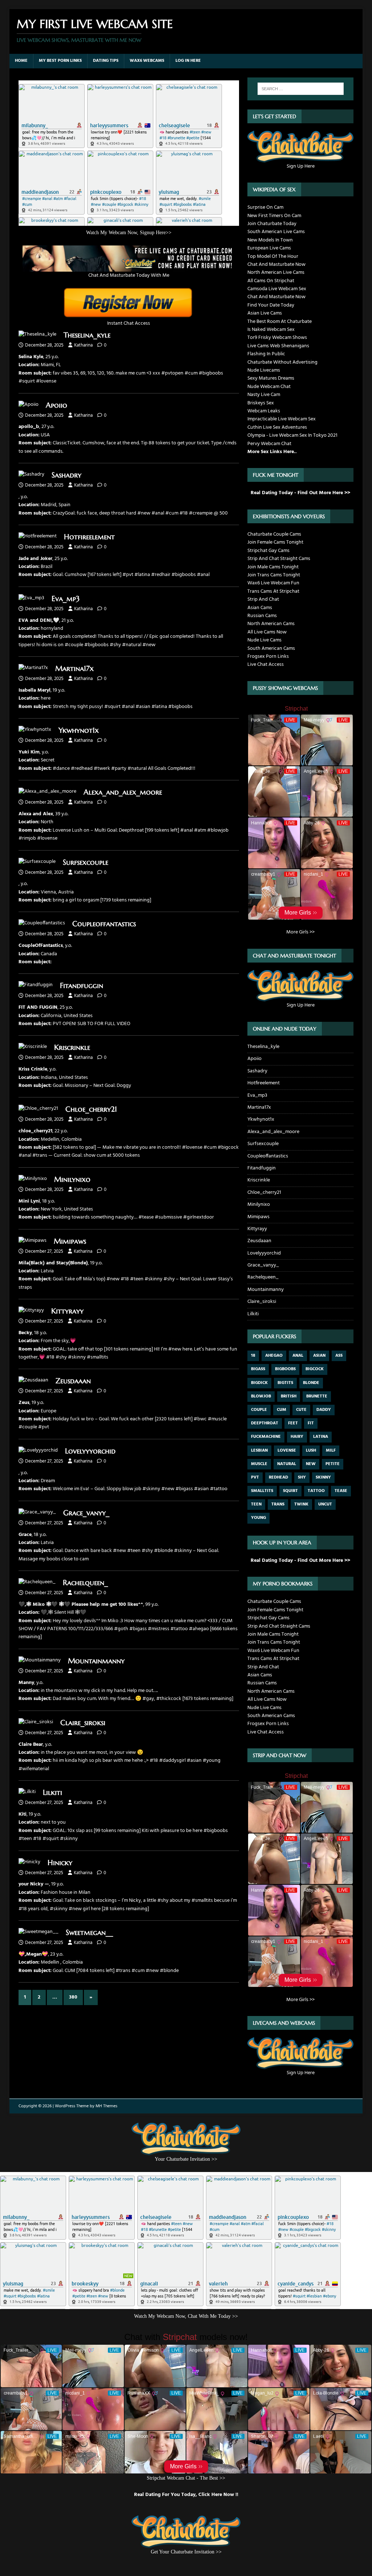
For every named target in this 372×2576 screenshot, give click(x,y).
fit (311, 1423)
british (289, 1396)
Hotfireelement (89, 537)
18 (253, 1356)
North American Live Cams (276, 273)
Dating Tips (106, 61)
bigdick (259, 1383)
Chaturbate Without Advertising (282, 362)
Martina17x (74, 669)
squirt (290, 1491)
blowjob (261, 1396)
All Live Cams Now (267, 632)
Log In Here (188, 61)
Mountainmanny (96, 1661)
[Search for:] (301, 89)
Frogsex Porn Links (268, 657)
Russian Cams (262, 616)
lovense (287, 1451)
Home (21, 61)
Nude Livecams (264, 370)
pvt (255, 1477)
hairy (297, 1437)
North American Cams (271, 624)
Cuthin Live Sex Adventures (277, 427)
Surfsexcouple (86, 862)
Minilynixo (72, 1179)
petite (333, 1464)
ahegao (274, 1356)
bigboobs (285, 1369)
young (258, 1518)
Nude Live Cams (264, 640)
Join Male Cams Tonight (273, 567)
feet (293, 1423)
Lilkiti (52, 1793)
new (311, 1464)
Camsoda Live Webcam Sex (277, 289)
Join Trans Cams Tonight (274, 575)
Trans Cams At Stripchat (273, 591)
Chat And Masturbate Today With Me (129, 275)
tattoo (316, 1491)
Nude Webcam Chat (269, 387)
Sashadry (66, 475)
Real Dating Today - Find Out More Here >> (300, 493)
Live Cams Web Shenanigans (278, 346)
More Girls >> (300, 932)
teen (256, 1504)
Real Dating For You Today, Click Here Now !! (186, 2495)
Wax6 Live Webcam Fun (273, 583)
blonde (311, 1383)
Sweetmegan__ (89, 1933)
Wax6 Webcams (147, 61)
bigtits (285, 1383)
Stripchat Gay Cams (268, 551)
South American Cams (271, 649)
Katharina (83, 345)
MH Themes (106, 2106)
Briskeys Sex (261, 403)
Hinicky (60, 1863)
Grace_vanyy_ (86, 1513)
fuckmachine (266, 1437)
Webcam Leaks (264, 411)
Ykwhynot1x (79, 730)
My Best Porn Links (60, 61)
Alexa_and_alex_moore (123, 792)
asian (319, 1356)
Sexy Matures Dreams (271, 378)
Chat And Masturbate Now (276, 265)
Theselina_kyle (87, 335)
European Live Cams (269, 248)
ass (339, 1356)
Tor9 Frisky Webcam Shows (277, 338)
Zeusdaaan (73, 1381)
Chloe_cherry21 (91, 1109)
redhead (278, 1477)
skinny (323, 1477)
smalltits (262, 1491)
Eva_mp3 (66, 599)
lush (311, 1451)
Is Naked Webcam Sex (271, 330)
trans (278, 1504)
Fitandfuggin (82, 986)
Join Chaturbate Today (272, 224)
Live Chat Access (266, 665)
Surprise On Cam (265, 207)
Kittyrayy (67, 1311)
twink (301, 1504)
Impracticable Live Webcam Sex (282, 419)
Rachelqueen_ (85, 1583)
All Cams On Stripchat (271, 281)
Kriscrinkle (72, 1047)
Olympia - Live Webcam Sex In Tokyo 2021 (292, 435)
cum (282, 1410)
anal (298, 1356)
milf (331, 1451)
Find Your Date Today (271, 305)
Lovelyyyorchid (90, 1451)
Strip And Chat (263, 599)
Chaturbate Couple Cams (274, 534)
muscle (259, 1464)
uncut (325, 1504)
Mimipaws (70, 1241)
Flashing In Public (266, 354)
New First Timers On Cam (274, 216)
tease (341, 1491)
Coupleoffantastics (104, 924)
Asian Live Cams (265, 313)
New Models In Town (270, 240)
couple (259, 1410)
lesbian (259, 1451)
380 (73, 1997)
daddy (324, 1410)
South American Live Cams (276, 232)
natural (287, 1464)
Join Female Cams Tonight (275, 542)
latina (321, 1437)
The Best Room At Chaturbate (280, 322)
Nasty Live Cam (264, 395)
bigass (258, 1369)
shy (302, 1477)
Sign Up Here (301, 166)
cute (301, 1410)
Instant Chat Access (129, 323)
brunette (317, 1396)
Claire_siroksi (83, 1723)
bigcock (315, 1369)
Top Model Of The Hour (273, 257)
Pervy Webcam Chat (269, 444)
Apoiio (56, 405)
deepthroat (265, 1423)
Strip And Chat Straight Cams (279, 559)
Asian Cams (260, 608)
